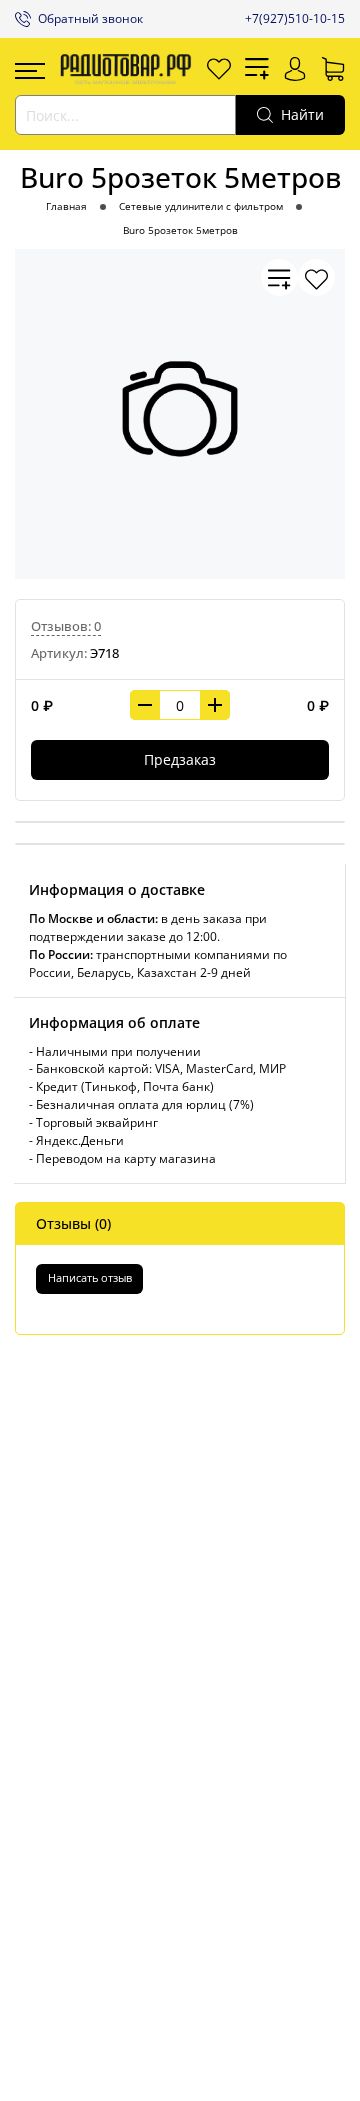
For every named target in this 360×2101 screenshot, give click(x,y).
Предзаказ (180, 759)
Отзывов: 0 (66, 626)
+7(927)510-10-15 (295, 18)
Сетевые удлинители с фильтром (201, 206)
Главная (66, 206)
